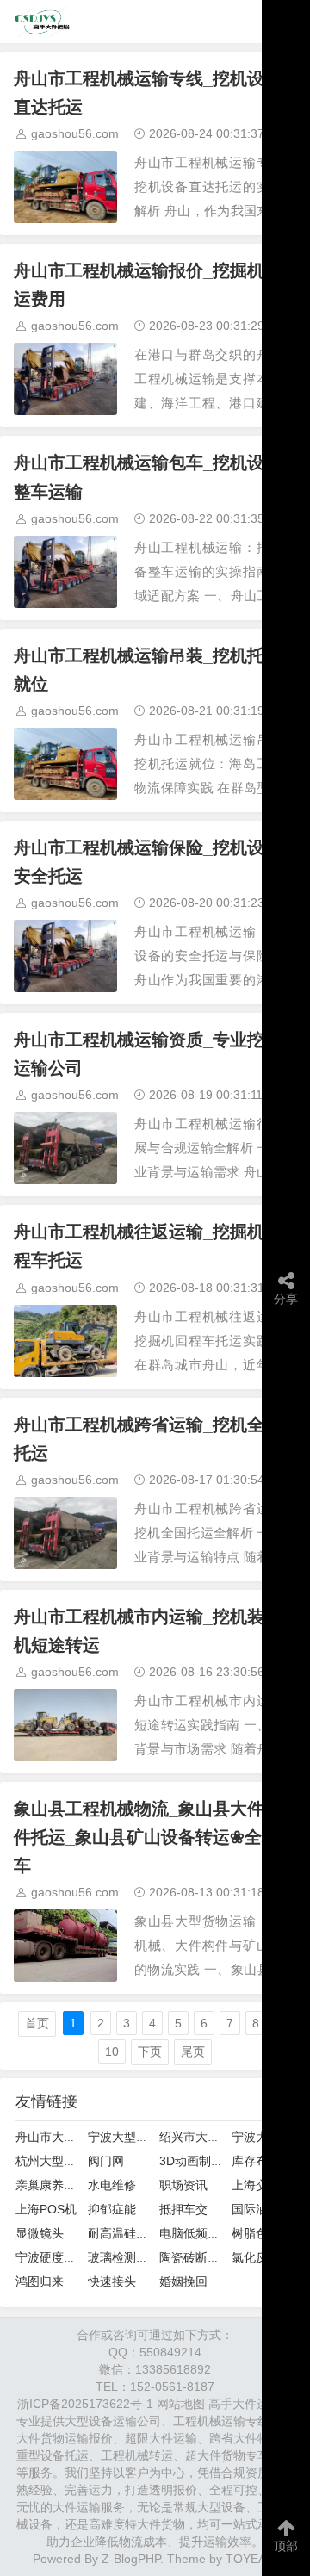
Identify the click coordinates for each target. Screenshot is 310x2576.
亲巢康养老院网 (58, 2185)
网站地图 (181, 2404)
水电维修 (112, 2185)
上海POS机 (46, 2209)
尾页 (193, 2051)
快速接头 (112, 2281)
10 (112, 2051)
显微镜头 (40, 2233)
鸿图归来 (40, 2281)
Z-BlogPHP (131, 2559)
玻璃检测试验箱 (130, 2257)
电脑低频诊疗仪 (201, 2233)
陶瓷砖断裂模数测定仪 (220, 2257)
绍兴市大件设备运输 (214, 2137)
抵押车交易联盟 (201, 2209)
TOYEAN (250, 2559)
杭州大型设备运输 (64, 2161)
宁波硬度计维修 (58, 2257)
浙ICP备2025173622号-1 (85, 2404)
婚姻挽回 (183, 2281)
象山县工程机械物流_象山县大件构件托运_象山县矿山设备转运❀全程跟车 (155, 1837)
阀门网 (106, 2161)
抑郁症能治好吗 (130, 2209)
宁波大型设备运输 (136, 2137)
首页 (37, 2023)
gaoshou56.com (75, 133)
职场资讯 (183, 2185)
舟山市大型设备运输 (70, 2137)
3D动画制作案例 (203, 2161)
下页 (150, 2051)
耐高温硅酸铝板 (130, 2233)
